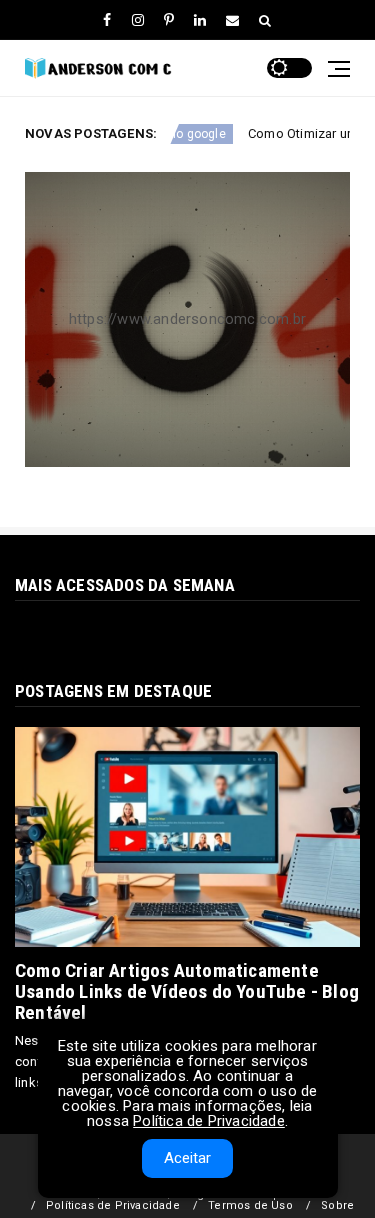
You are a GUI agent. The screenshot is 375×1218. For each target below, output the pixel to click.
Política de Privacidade (209, 1121)
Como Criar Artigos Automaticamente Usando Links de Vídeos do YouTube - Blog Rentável (187, 991)
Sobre (337, 1205)
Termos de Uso (250, 1205)
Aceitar (187, 1158)
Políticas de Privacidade (113, 1205)
